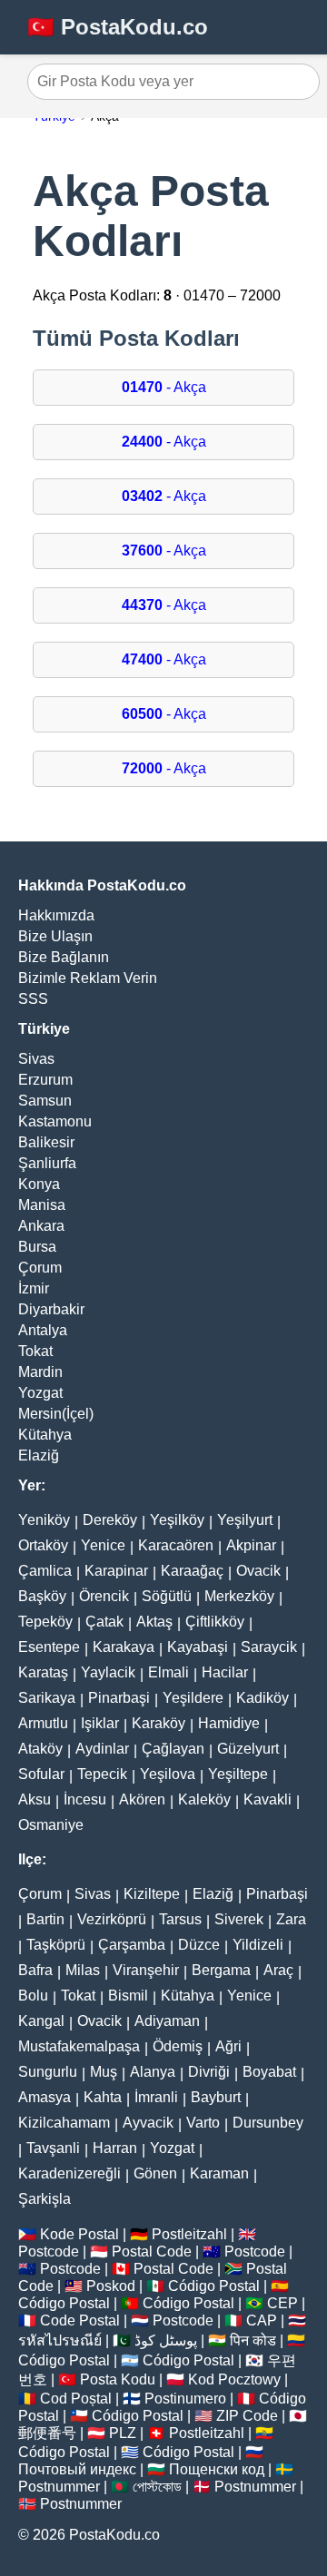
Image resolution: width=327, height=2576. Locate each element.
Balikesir (46, 1142)
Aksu (35, 1799)
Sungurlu (48, 2072)
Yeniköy (44, 1520)
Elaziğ (39, 1455)
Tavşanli (53, 2148)
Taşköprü (56, 1945)
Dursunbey (268, 2123)
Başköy (42, 1596)
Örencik (104, 1596)
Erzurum (45, 1080)
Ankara (41, 1226)
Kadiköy (263, 1698)
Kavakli (268, 1799)
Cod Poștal (76, 2399)
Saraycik (269, 1647)
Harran (115, 2148)
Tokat (35, 1351)
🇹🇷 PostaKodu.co (118, 27)
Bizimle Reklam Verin (88, 978)
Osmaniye (51, 1825)
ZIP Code (247, 2416)
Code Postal (80, 2320)
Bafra (35, 1970)
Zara (291, 1919)
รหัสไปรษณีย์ (60, 2340)
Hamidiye (229, 1723)
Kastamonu (55, 1121)
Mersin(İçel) (56, 1414)
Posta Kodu (118, 2379)
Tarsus (180, 1919)
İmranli (156, 2097)
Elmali (168, 1672)
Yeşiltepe (238, 1774)
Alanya (153, 2072)
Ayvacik (148, 2123)
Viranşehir (146, 1970)
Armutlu (43, 1723)
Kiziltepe (152, 1894)
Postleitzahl (189, 2234)
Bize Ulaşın (55, 936)
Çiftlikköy (215, 1622)
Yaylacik (108, 1672)
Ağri (228, 2046)
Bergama (221, 1970)
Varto (203, 2123)
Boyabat (269, 2072)
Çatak (104, 1622)
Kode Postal (79, 2234)
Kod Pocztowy (234, 2379)
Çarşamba (132, 1945)
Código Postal (214, 2286)
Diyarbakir (51, 1309)
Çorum (40, 1268)
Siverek (239, 1919)
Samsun (45, 1101)
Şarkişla (45, 2199)
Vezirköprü (112, 1919)
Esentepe (49, 1647)
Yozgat (40, 1393)
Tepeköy (45, 1622)
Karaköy (159, 1723)
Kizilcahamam (64, 2123)
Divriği (209, 2072)
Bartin (45, 1919)
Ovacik (258, 1571)
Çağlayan (173, 1749)
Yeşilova (168, 1774)
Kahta (103, 2097)
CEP (282, 2303)
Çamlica (45, 1571)
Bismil (128, 1996)
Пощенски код (217, 2469)
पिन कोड (253, 2340)
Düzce (199, 1945)
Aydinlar (102, 1749)
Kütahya (45, 1435)
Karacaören (176, 1545)
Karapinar (116, 1571)
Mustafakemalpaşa (79, 2046)
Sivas (36, 1059)
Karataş (43, 1672)
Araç (278, 1970)
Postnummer (59, 2487)
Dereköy (110, 1520)
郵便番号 (47, 2433)
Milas (83, 1970)
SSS (33, 999)
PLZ (123, 2433)
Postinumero (185, 2399)
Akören (142, 1799)
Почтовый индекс (77, 2469)
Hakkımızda (56, 915)
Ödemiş (178, 2046)
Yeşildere (193, 1698)
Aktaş (154, 1622)
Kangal (41, 2021)
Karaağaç (192, 1571)
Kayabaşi (198, 1647)
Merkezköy (239, 1596)
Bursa (37, 1247)
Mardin (40, 1372)
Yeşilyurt (245, 1520)
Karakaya (124, 1647)
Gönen (155, 2173)
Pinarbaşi (119, 1698)
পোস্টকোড (157, 2487)
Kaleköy (204, 1799)
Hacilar (225, 1672)
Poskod (111, 2286)
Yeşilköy (177, 1520)
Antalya (43, 1330)
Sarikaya (47, 1698)
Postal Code (152, 2252)
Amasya (45, 2097)
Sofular (41, 1774)
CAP (262, 2320)
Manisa (42, 1205)
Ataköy (40, 1749)
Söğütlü (167, 1596)
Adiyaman (167, 2021)
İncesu (85, 1799)
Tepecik (102, 1774)
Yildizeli (258, 1945)
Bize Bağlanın (64, 957)
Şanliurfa (47, 1163)
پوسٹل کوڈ (166, 2340)
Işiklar (100, 1723)
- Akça (164, 387)
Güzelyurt (248, 1749)
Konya (39, 1184)
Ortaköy (43, 1545)
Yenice (103, 1545)
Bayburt (216, 2097)
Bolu (33, 1996)
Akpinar (251, 1545)
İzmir (34, 1288)
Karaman (219, 2173)
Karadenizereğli (69, 2173)
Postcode (49, 2252)
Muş (104, 2072)
